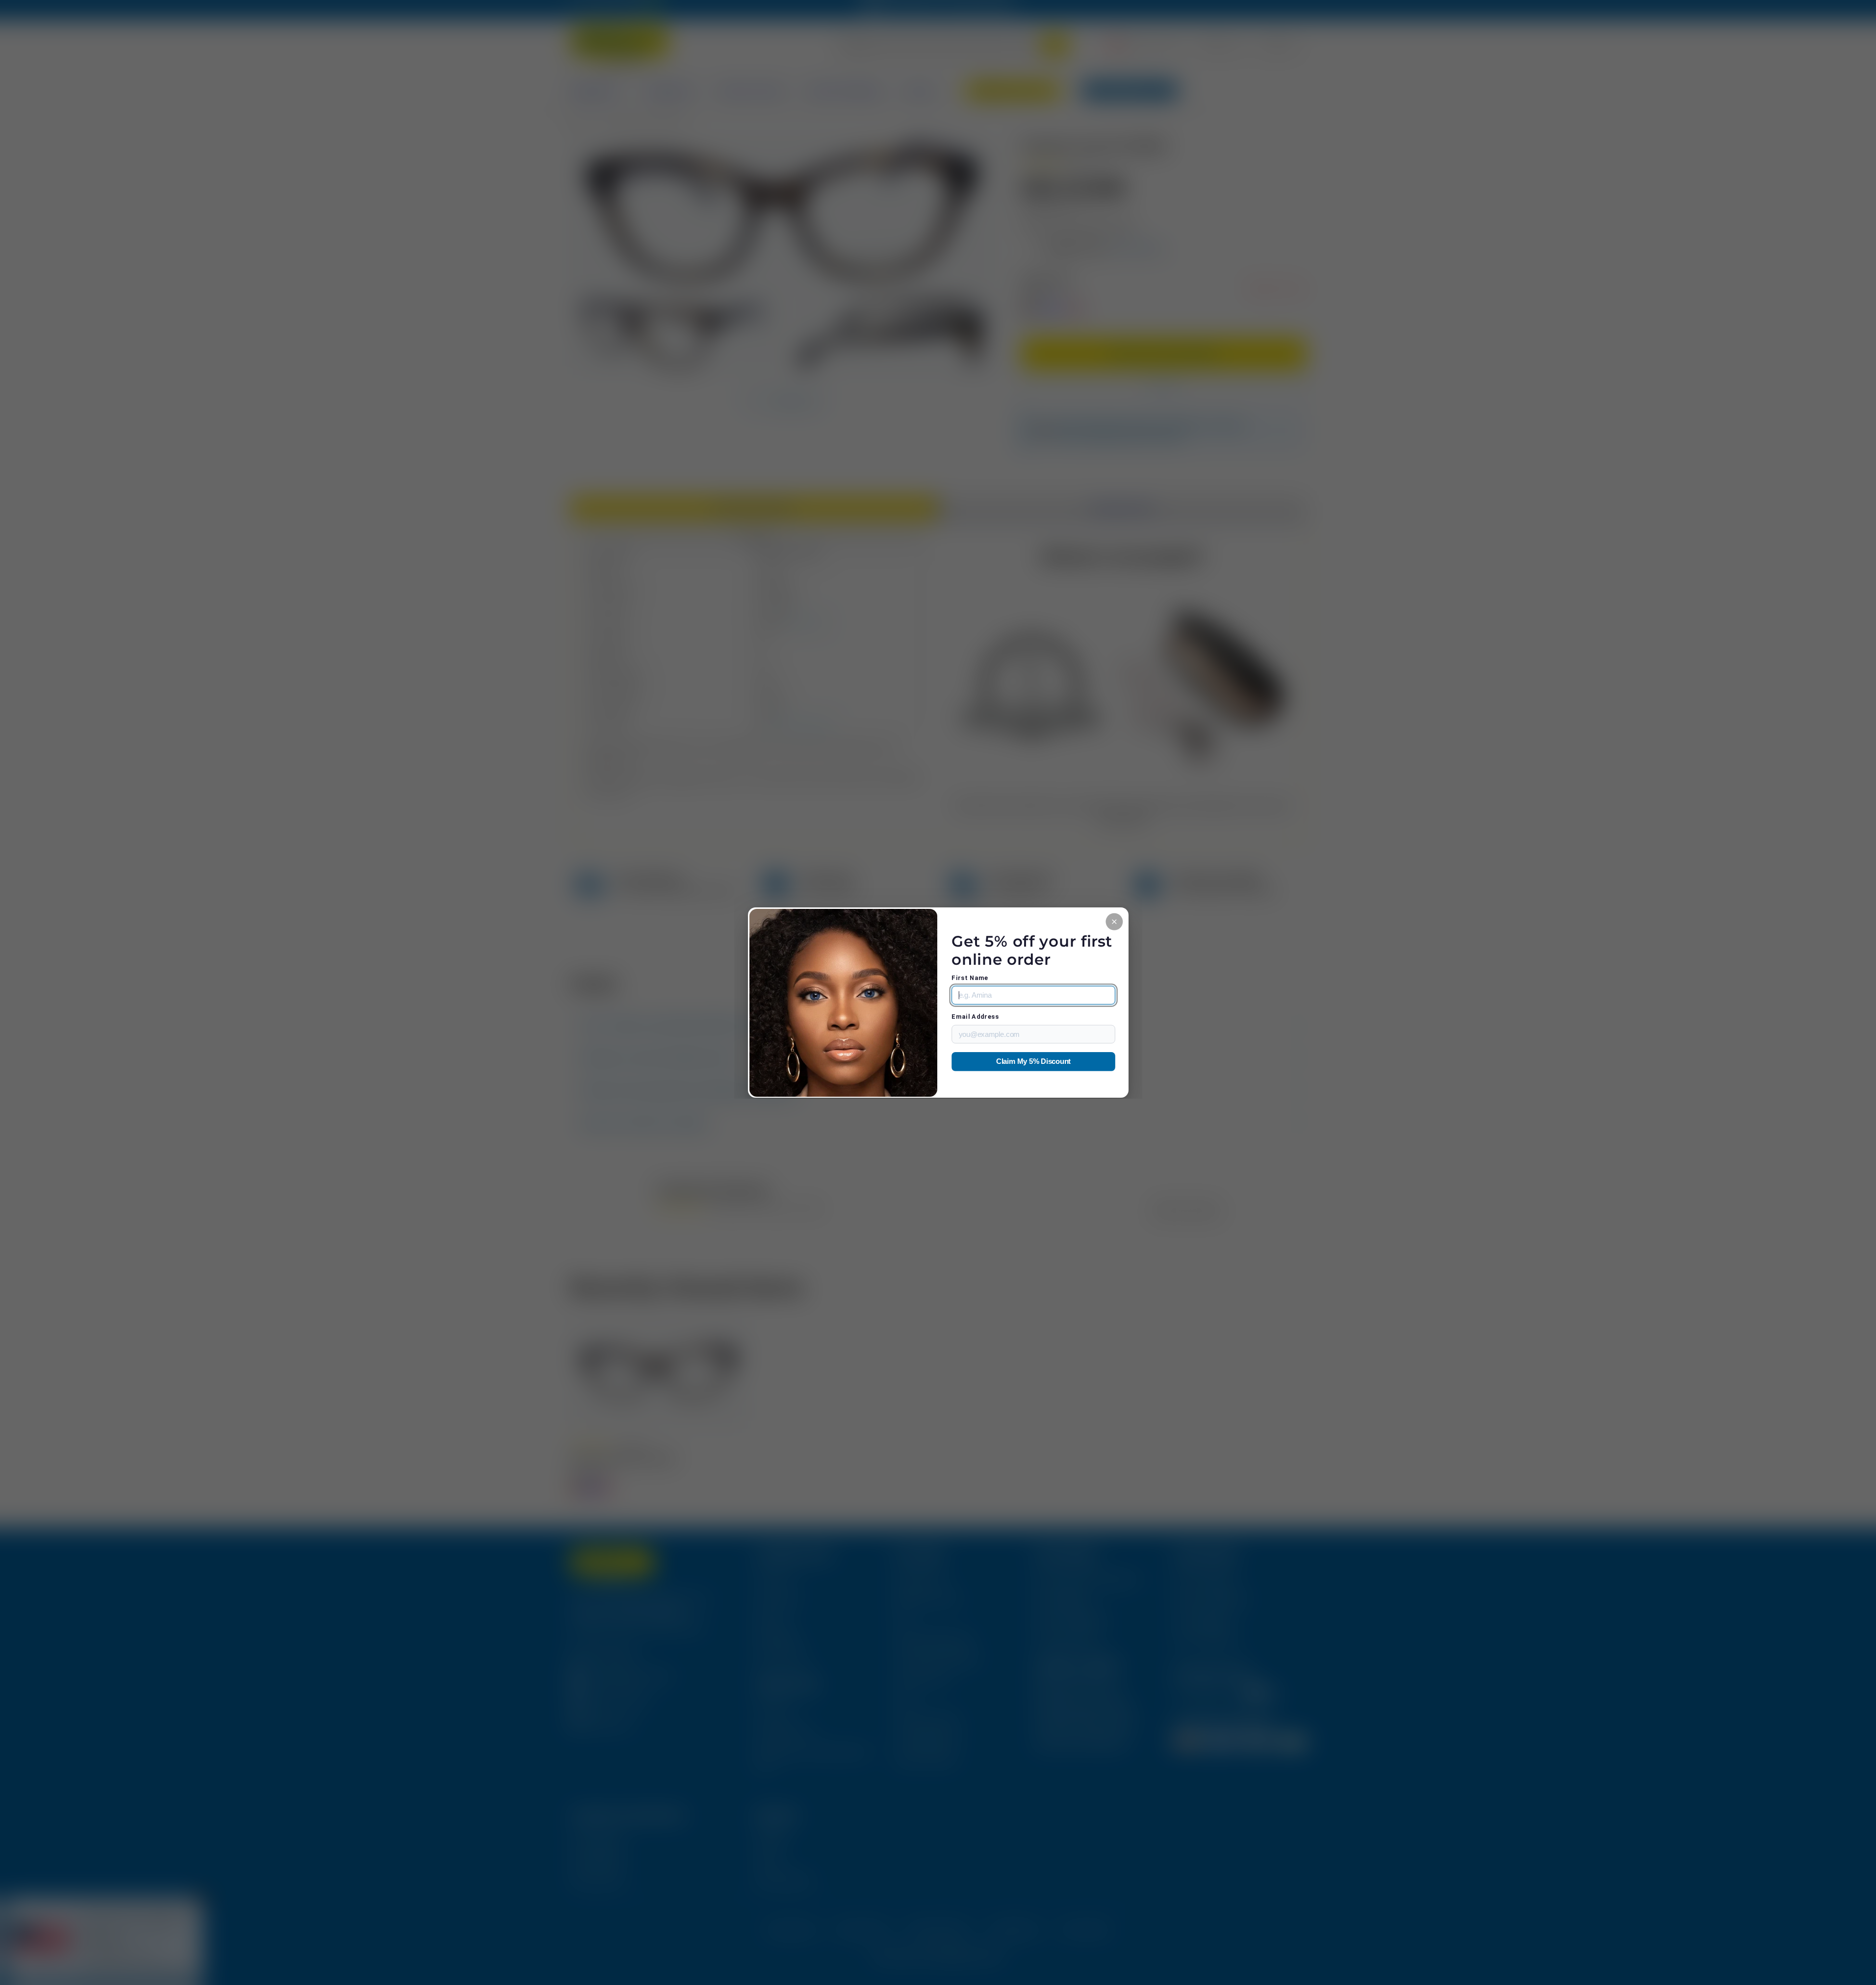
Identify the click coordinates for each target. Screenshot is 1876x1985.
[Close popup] (1114, 921)
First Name (970, 978)
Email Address (975, 1017)
